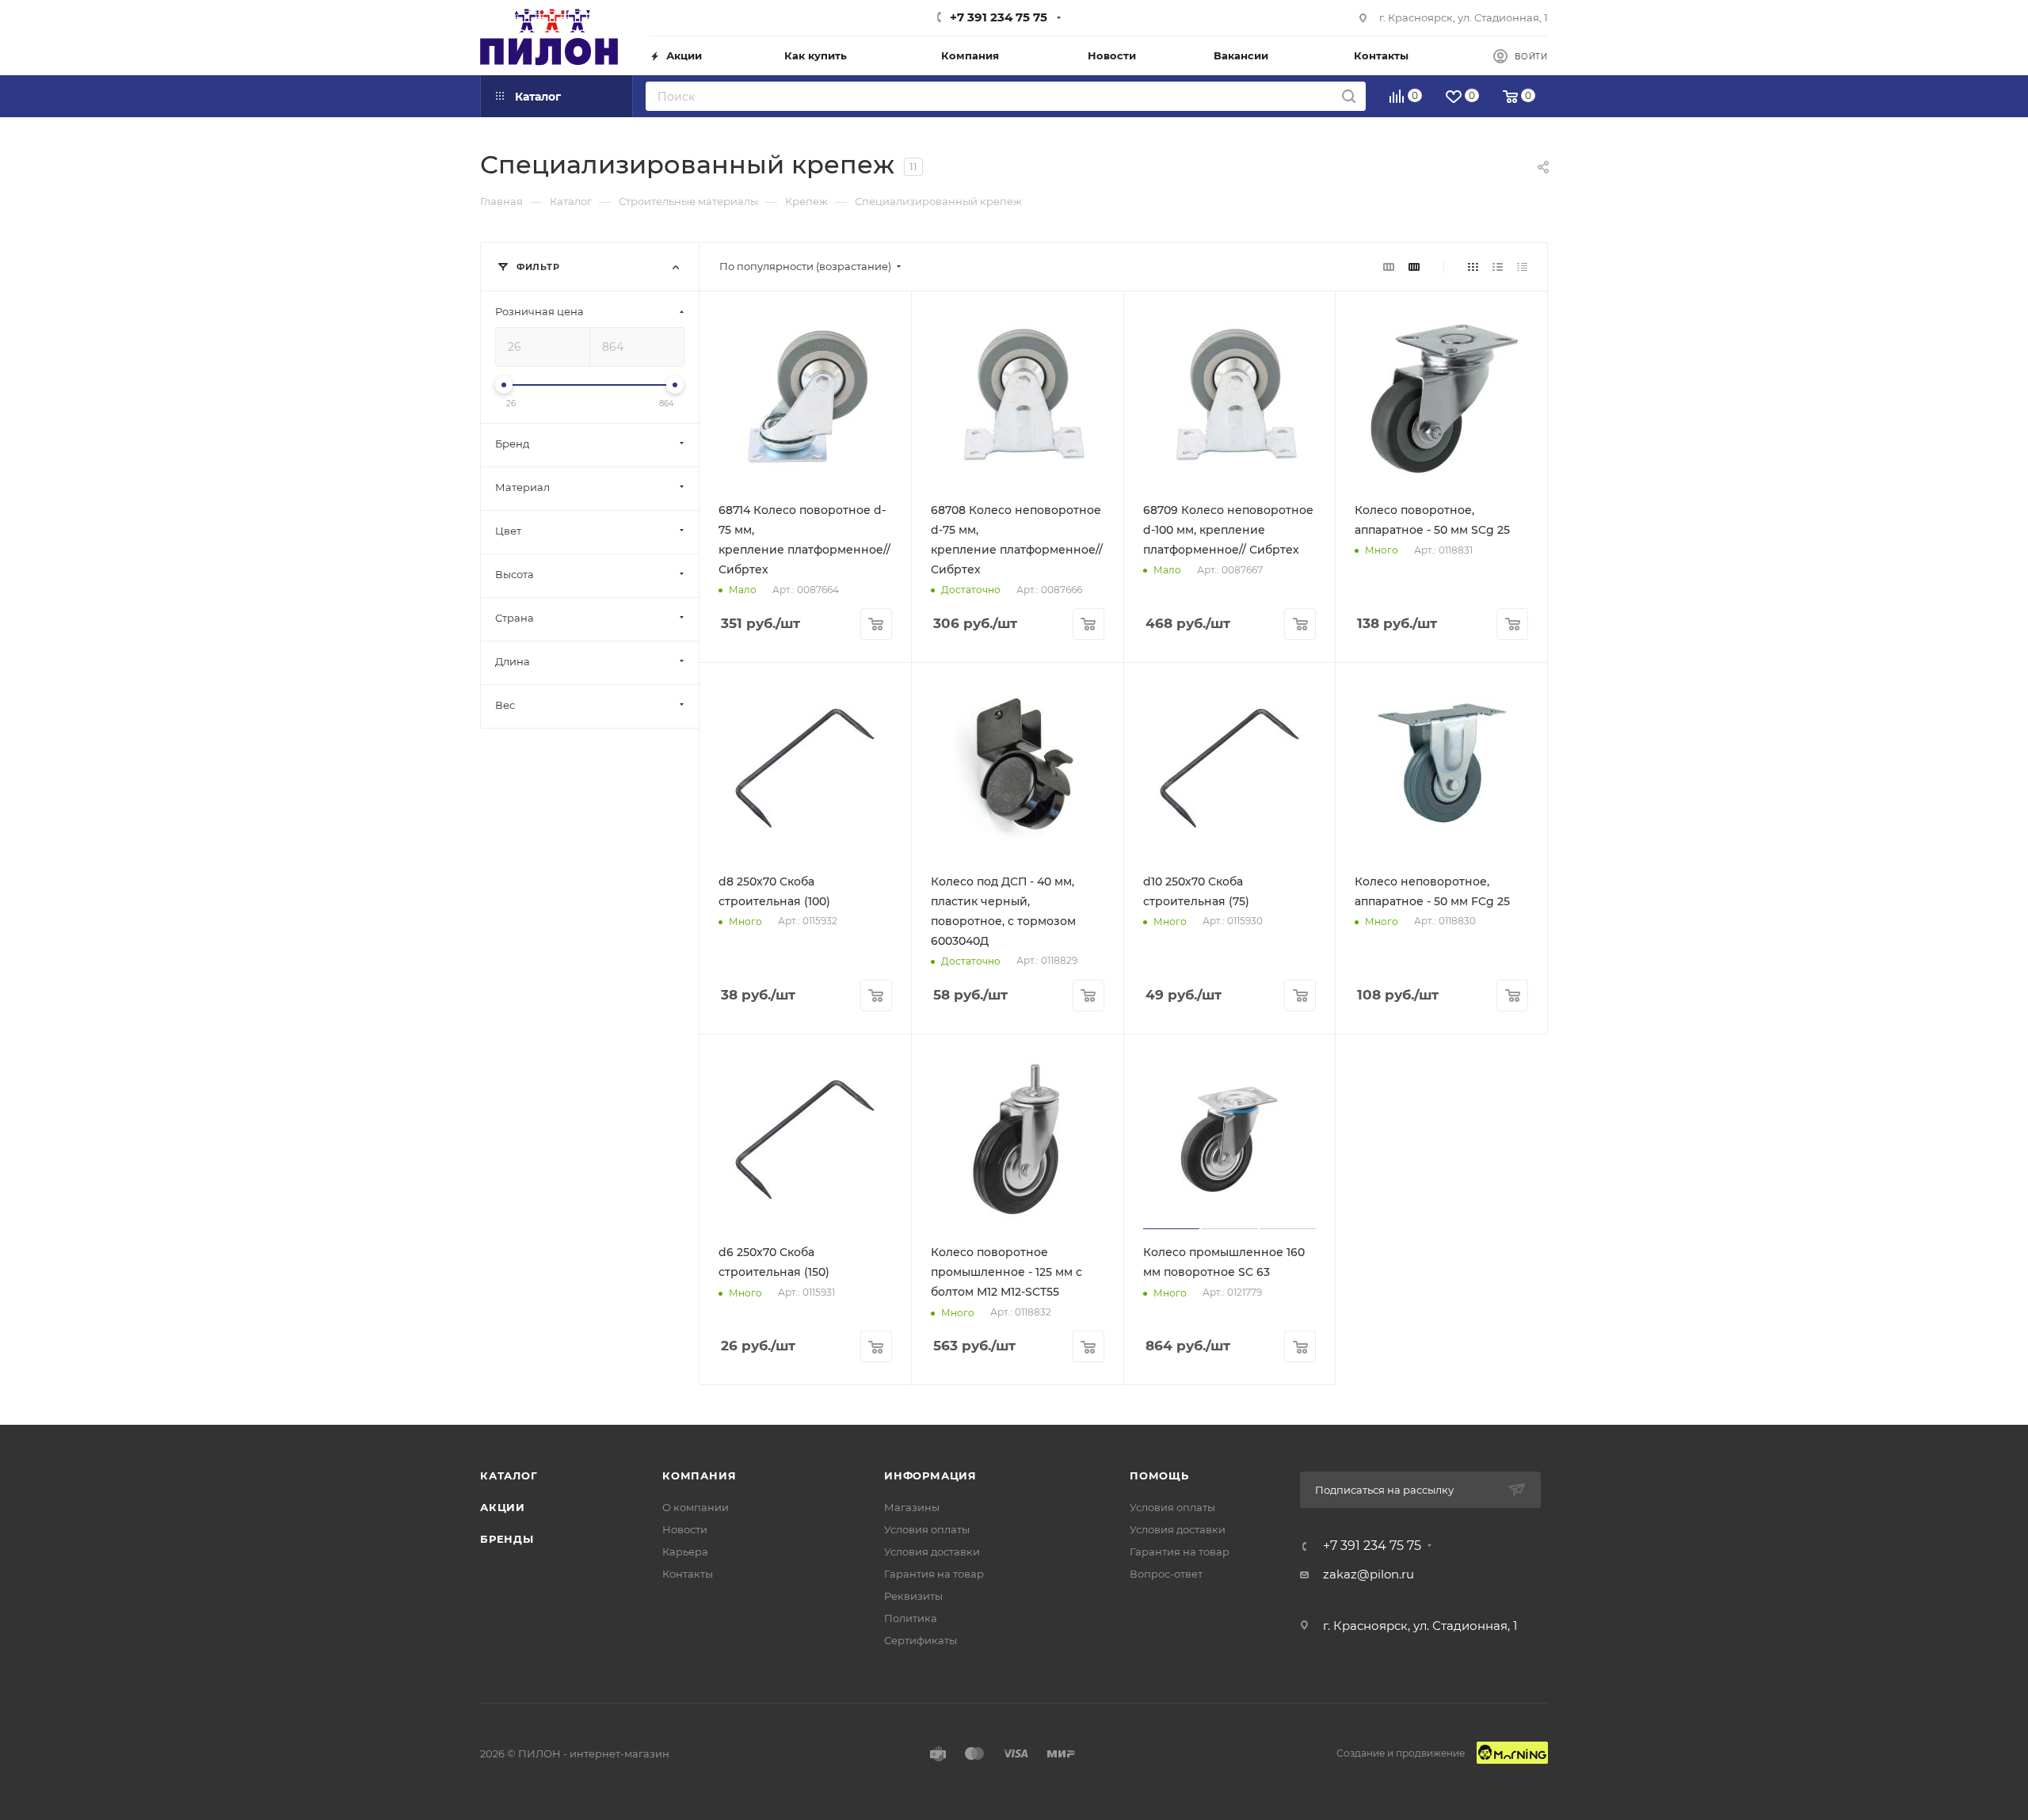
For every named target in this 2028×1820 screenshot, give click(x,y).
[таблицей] (1522, 267)
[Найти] (1349, 96)
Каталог (509, 1475)
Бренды (507, 1539)
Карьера (685, 1552)
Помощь (1159, 1475)
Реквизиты (913, 1596)
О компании (696, 1507)
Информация (930, 1475)
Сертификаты (921, 1640)
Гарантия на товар (934, 1574)
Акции (503, 1507)
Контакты (688, 1574)
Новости (685, 1529)
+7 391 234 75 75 (999, 17)
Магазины (912, 1507)
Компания (699, 1475)
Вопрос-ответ (1166, 1574)
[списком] (1498, 267)
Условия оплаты (927, 1529)
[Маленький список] (1389, 267)
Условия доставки (932, 1552)
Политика (911, 1618)
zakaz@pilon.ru (1369, 1574)
